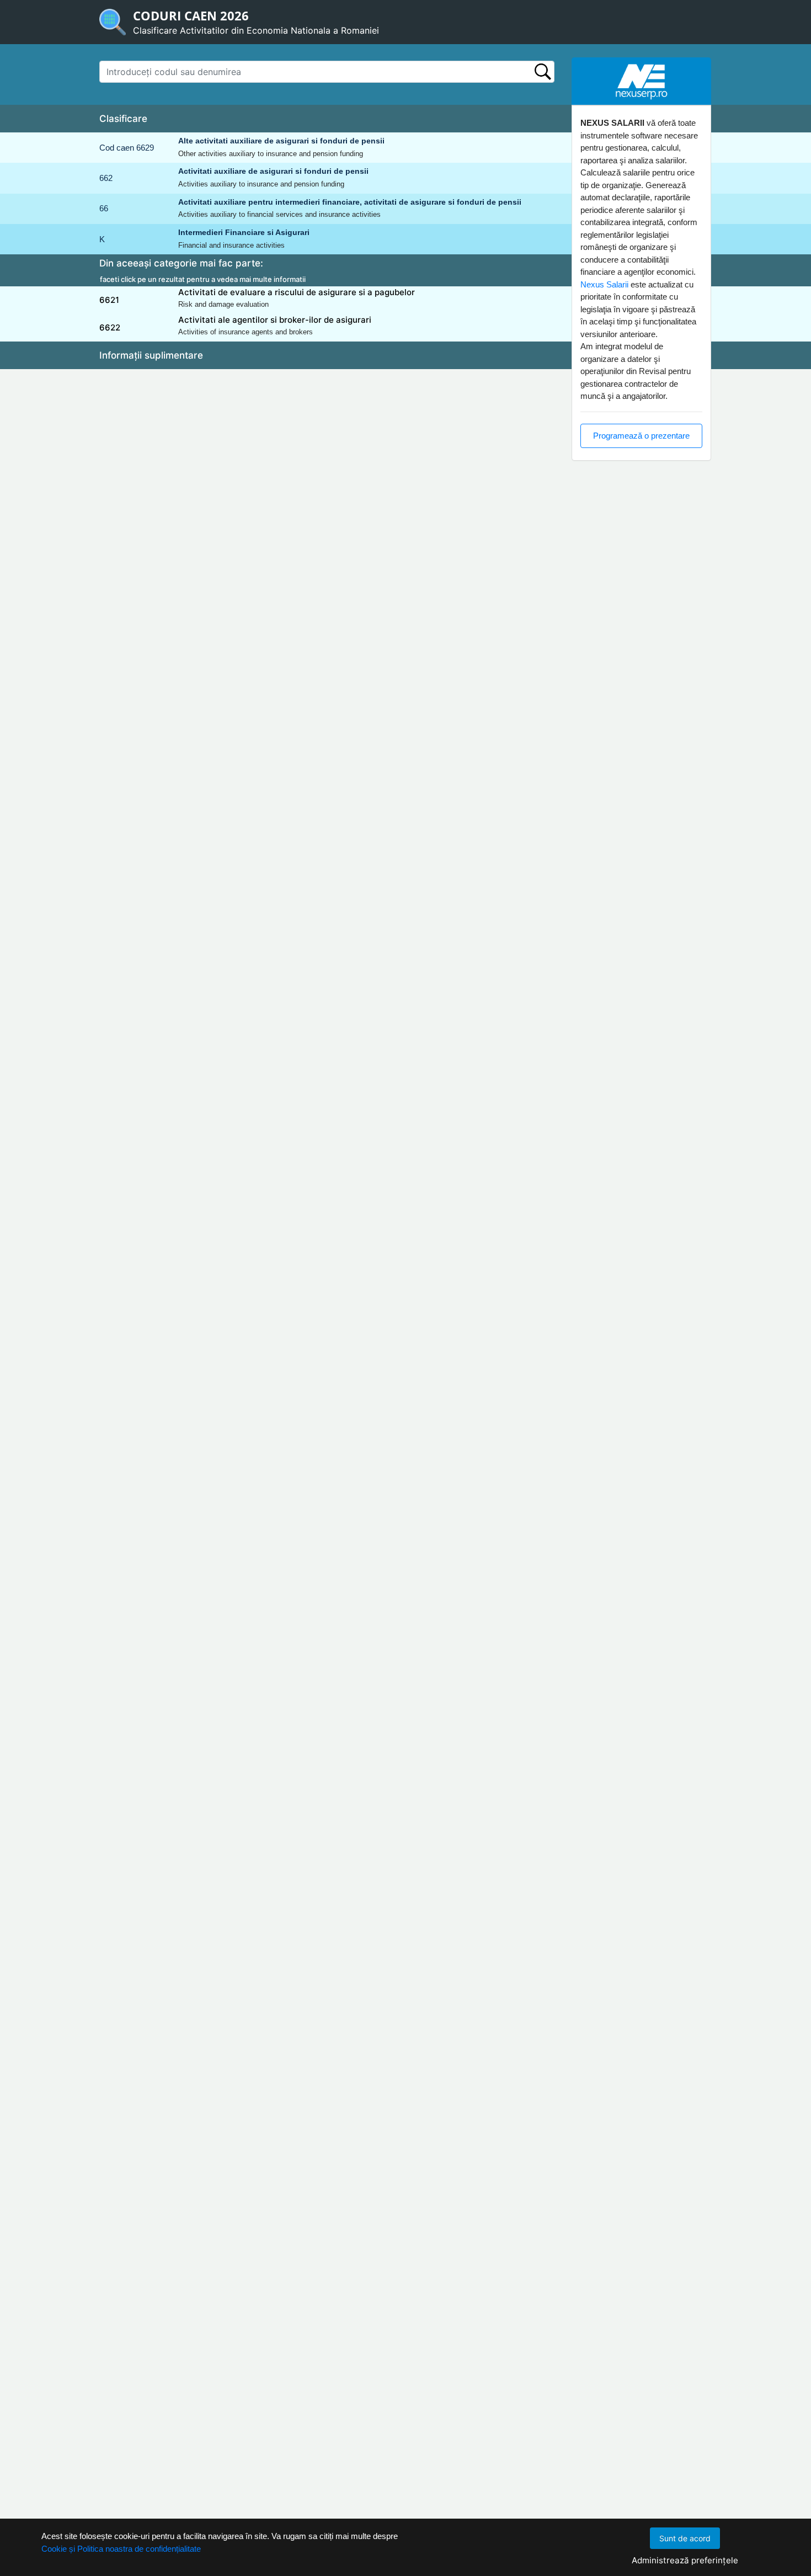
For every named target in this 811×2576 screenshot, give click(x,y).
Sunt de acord (685, 2538)
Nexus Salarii (604, 284)
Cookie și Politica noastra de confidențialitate (121, 2549)
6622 (110, 327)
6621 (109, 300)
